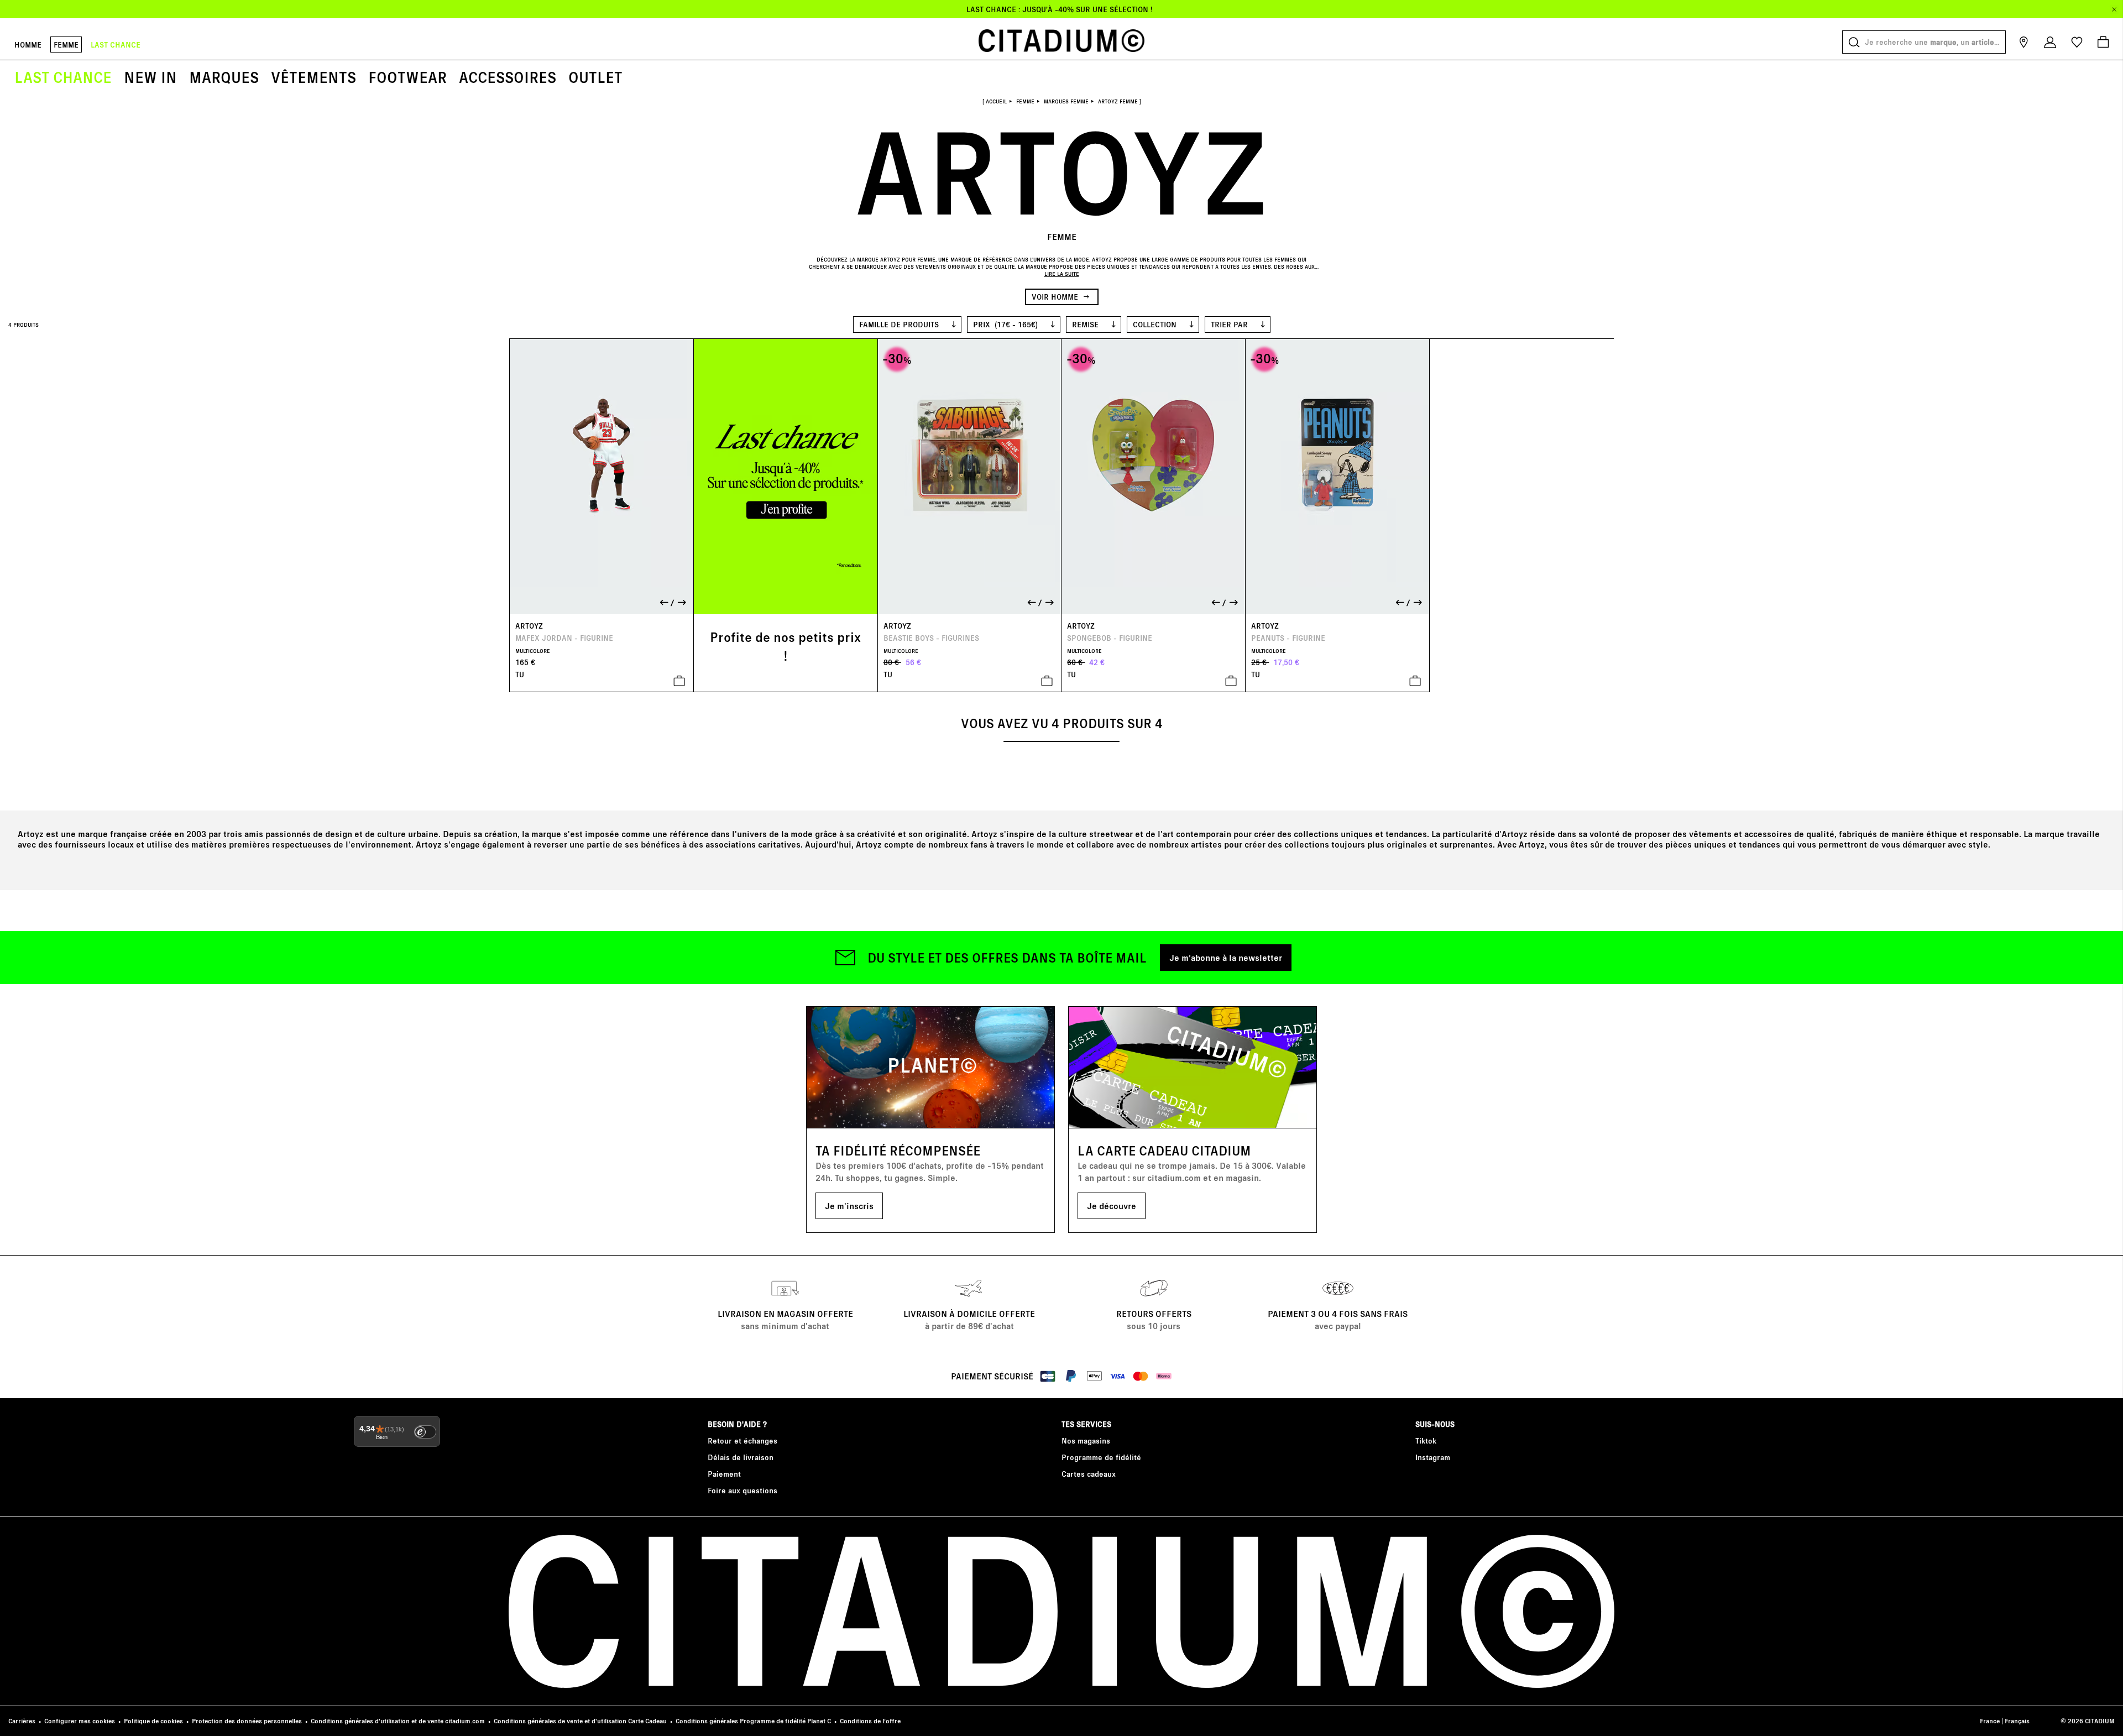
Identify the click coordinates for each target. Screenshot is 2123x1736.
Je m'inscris (849, 1206)
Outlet (595, 77)
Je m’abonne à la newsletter (1226, 957)
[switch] (425, 1432)
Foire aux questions (742, 1490)
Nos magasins (1086, 1440)
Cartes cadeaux (1089, 1474)
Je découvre (1112, 1206)
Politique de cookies (153, 1721)
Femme (66, 45)
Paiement (724, 1474)
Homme (28, 45)
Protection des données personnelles (247, 1721)
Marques (224, 77)
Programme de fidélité (1101, 1457)
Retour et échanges (742, 1440)
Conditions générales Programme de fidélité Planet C (753, 1721)
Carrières (22, 1721)
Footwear (407, 77)
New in (150, 77)
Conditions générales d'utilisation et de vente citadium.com (398, 1721)
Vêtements (313, 77)
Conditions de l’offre (870, 1721)
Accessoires (508, 77)
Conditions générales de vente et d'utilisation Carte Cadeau (580, 1721)
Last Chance (63, 77)
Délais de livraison (741, 1457)
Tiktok (1426, 1440)
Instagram (1433, 1457)
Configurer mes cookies (80, 1721)
